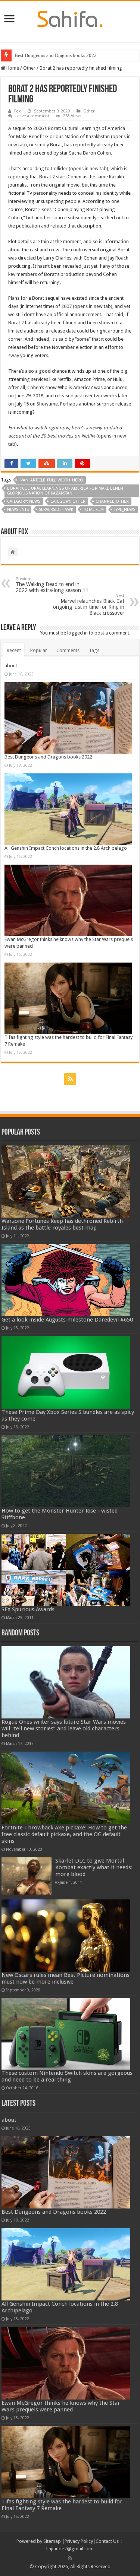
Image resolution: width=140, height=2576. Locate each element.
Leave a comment (32, 116)
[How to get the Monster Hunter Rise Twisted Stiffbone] (66, 1471)
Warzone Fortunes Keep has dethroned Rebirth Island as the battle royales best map (62, 1224)
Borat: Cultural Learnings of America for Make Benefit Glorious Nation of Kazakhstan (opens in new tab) (69, 136)
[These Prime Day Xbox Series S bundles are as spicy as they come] (66, 1372)
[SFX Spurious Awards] (66, 1570)
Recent (14, 650)
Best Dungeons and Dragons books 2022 (56, 55)
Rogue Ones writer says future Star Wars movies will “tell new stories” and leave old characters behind (64, 1729)
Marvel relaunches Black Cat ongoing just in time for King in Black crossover (89, 605)
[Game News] (70, 18)
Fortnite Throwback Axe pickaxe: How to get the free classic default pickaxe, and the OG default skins (64, 1834)
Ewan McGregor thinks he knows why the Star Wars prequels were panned (61, 2406)
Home (12, 68)
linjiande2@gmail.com (70, 2549)
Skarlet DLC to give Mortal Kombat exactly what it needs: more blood (94, 1867)
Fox (18, 111)
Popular (39, 650)
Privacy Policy (79, 2541)
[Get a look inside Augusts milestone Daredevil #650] (66, 1280)
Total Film (94, 510)
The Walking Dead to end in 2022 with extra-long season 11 (52, 585)
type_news (125, 510)
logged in (77, 633)
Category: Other (68, 501)
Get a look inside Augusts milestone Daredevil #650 (67, 1320)
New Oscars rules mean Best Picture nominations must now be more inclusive (66, 1978)
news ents (18, 510)
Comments (68, 650)
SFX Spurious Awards (28, 1609)
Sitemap (52, 2541)
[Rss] (70, 1079)
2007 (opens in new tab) (87, 306)
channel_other (112, 501)
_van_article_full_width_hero (51, 480)
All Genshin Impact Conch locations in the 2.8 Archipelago (66, 848)
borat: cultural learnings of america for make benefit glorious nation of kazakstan (66, 491)
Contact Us (107, 2541)
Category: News (24, 501)
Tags (94, 650)
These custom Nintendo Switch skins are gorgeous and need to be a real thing (67, 2076)
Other (29, 68)
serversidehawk (56, 510)
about (11, 666)
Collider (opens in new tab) (80, 168)
